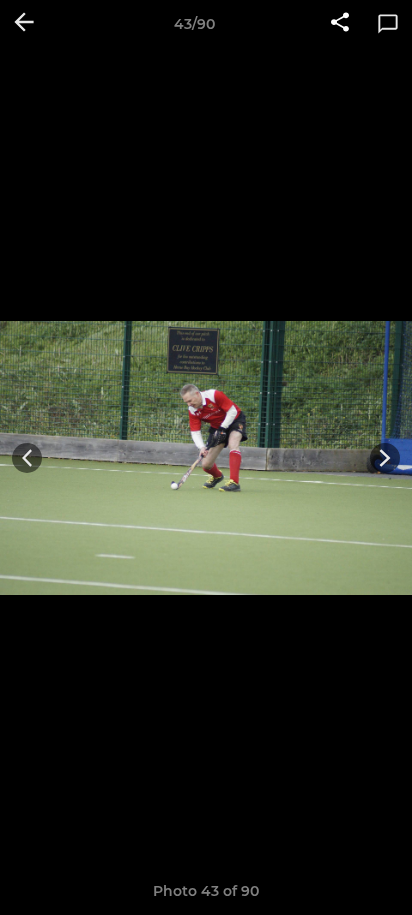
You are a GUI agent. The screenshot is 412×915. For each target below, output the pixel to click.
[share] (340, 24)
